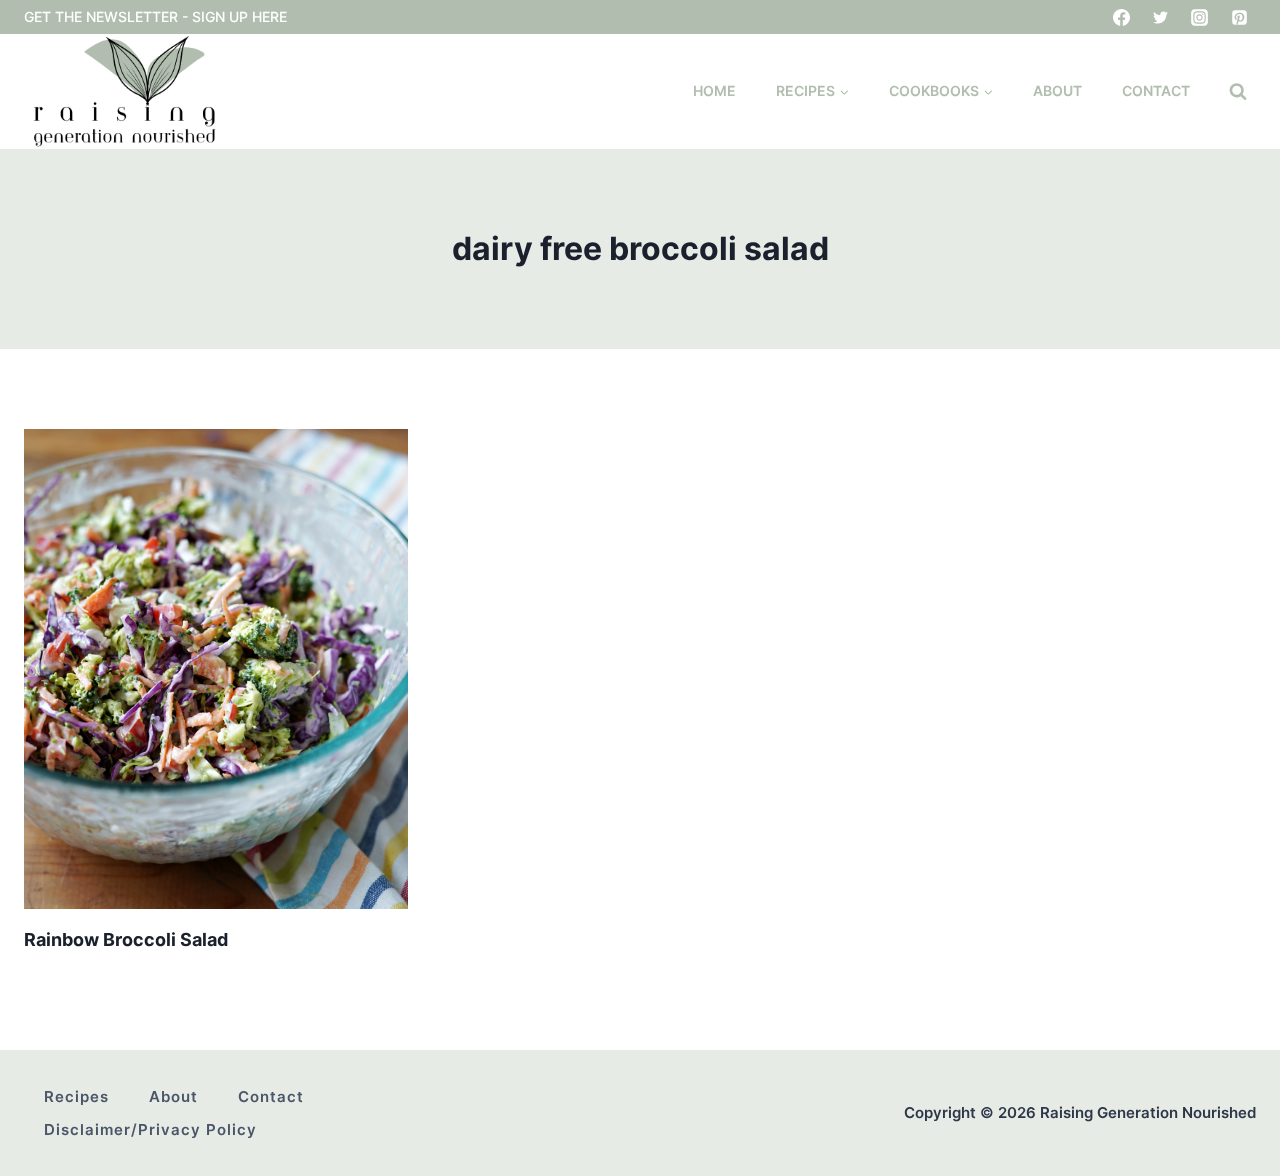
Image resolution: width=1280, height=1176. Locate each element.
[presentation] (216, 669)
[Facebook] (1122, 17)
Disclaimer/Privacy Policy (150, 1129)
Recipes (76, 1096)
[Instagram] (1200, 17)
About (1057, 90)
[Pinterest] (1239, 17)
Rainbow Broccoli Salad (126, 939)
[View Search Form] (1238, 92)
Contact (1156, 90)
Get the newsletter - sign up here (155, 16)
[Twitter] (1161, 17)
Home (714, 90)
